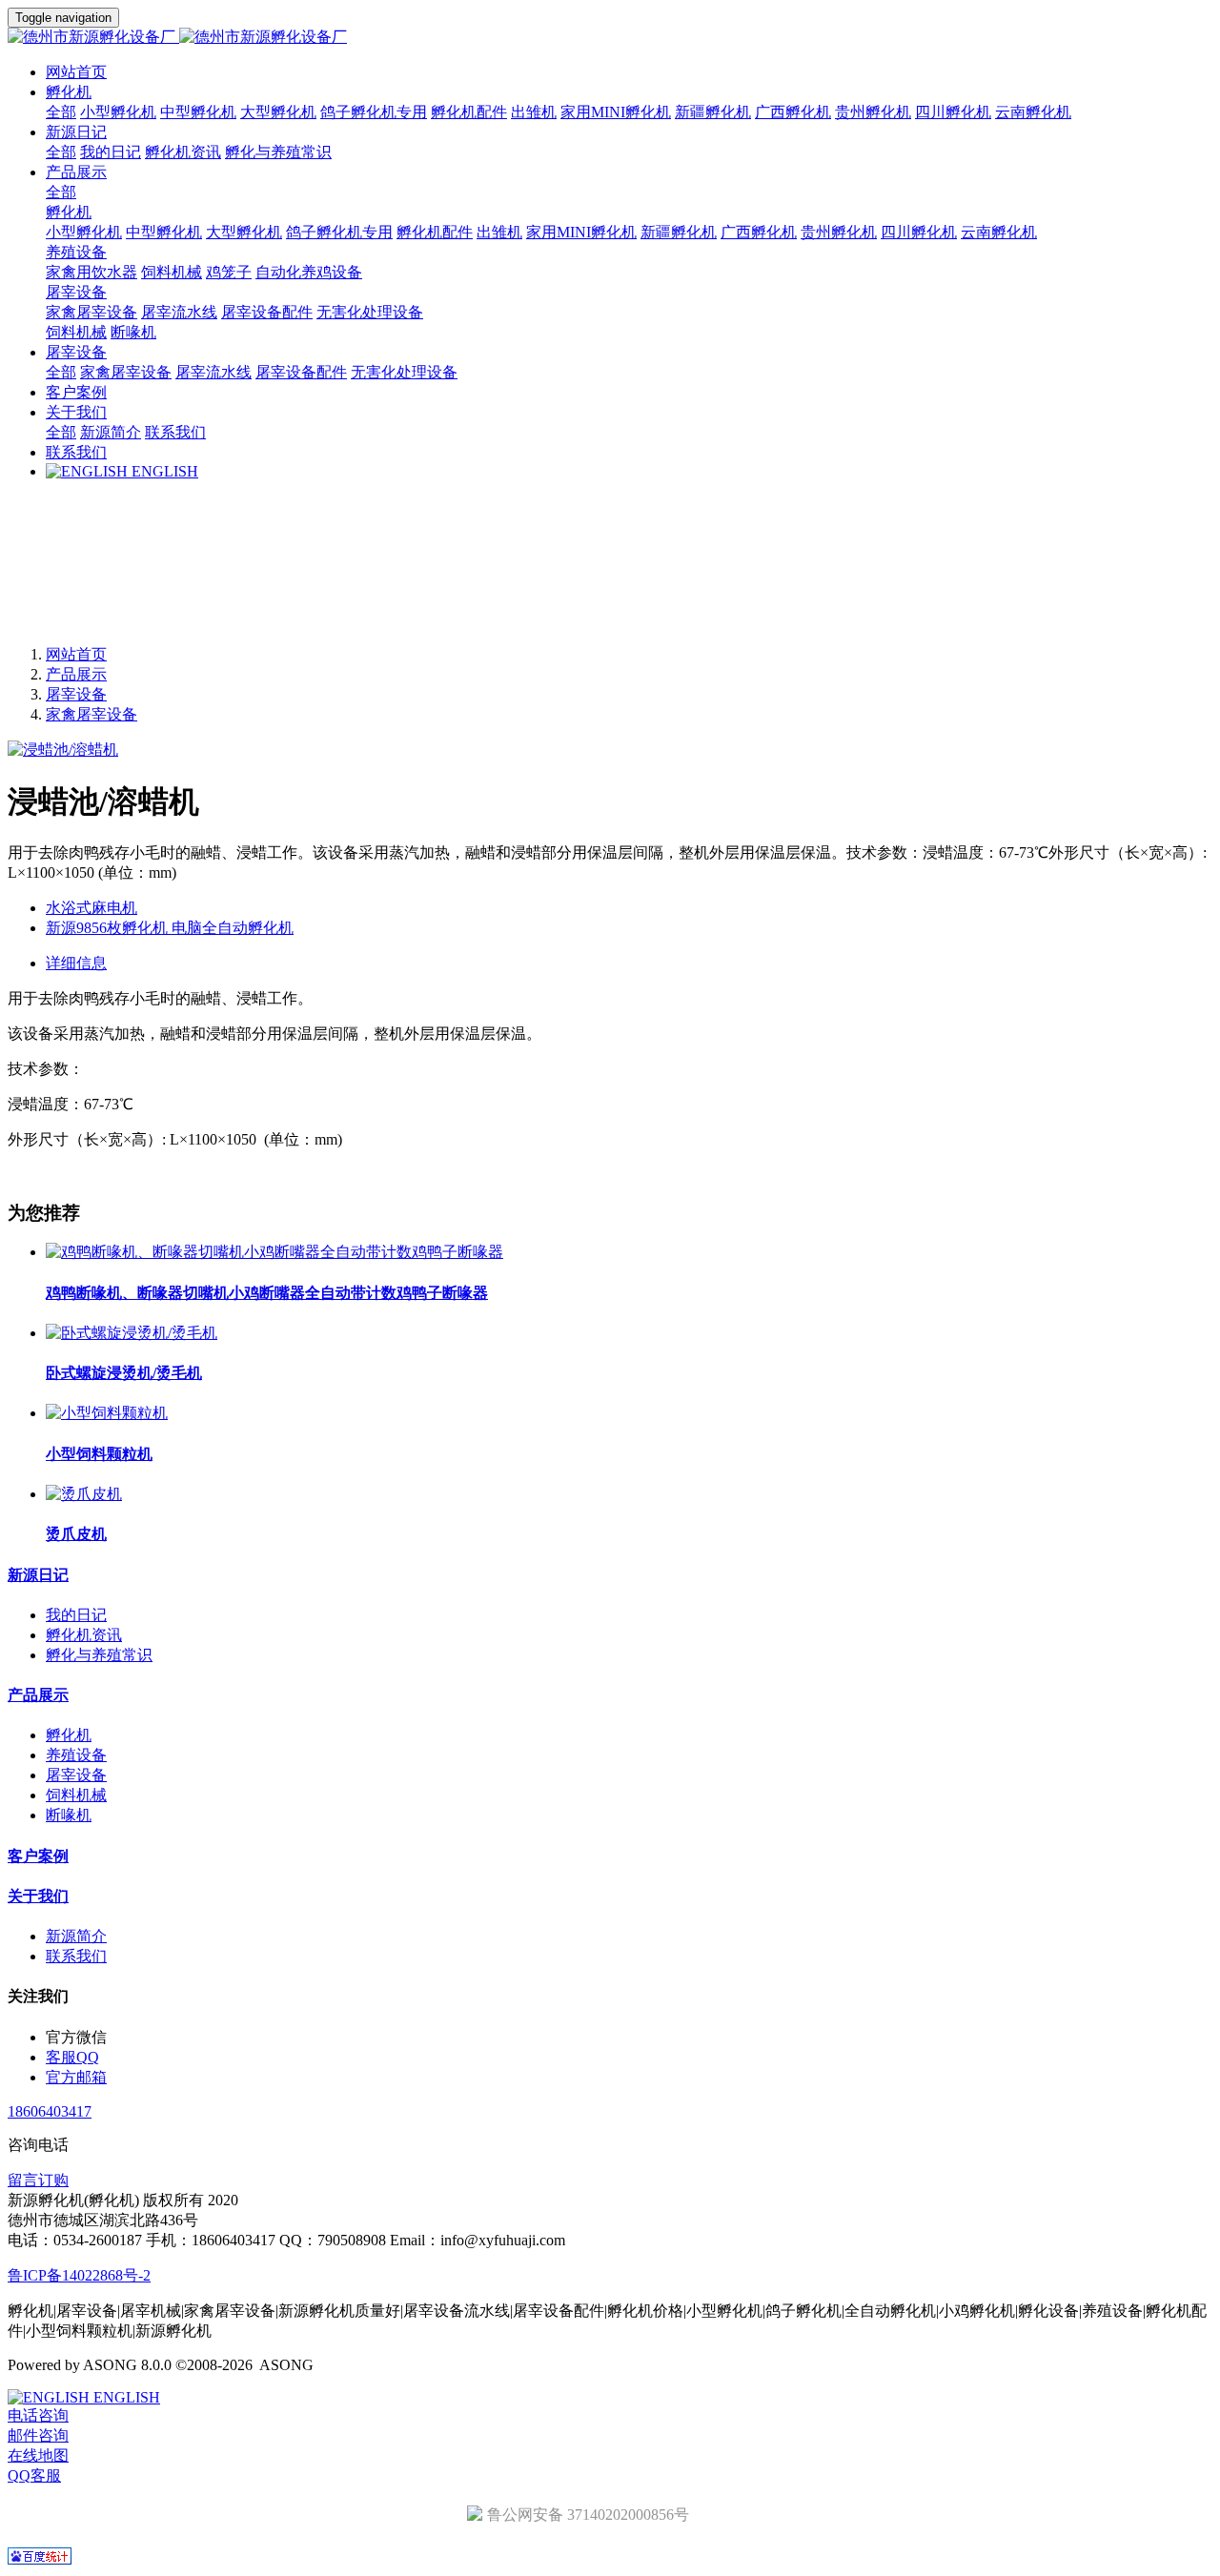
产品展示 (76, 674)
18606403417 (50, 2111)
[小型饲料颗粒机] (107, 1413)
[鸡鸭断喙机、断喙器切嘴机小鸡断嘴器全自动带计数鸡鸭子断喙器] (274, 1252)
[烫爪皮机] (84, 1494)
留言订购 (38, 2180)
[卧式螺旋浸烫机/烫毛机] (132, 1333)
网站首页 (76, 72)
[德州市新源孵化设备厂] (610, 38)
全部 (61, 112)
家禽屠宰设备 (91, 714)
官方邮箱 (76, 2077)
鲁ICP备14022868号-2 (79, 2275)
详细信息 (76, 963)
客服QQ (72, 2057)
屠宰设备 (76, 694)
